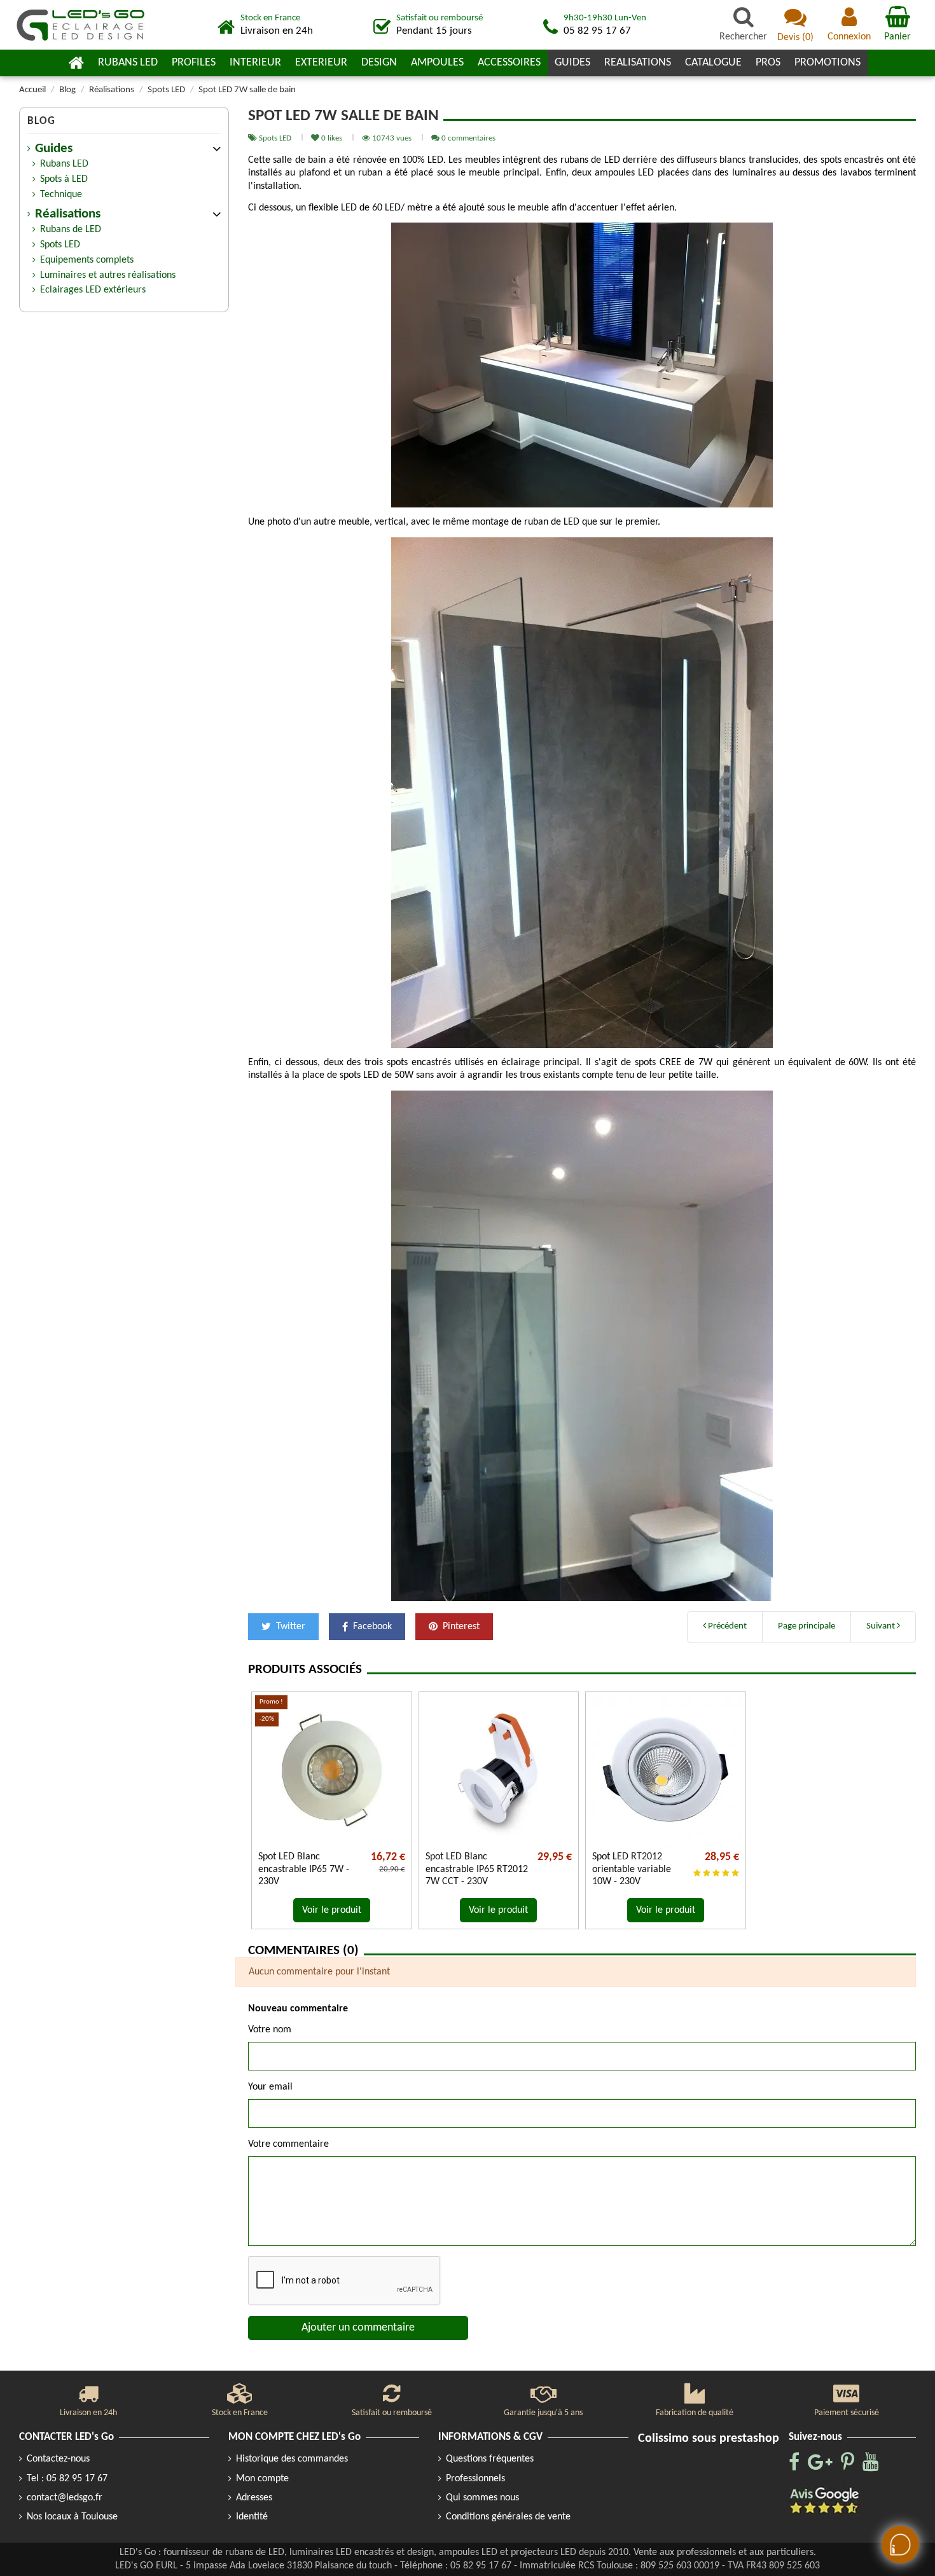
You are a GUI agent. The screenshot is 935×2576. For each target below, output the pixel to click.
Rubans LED (64, 164)
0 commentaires (468, 138)
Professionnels (475, 2479)
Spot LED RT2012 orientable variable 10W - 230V (632, 1869)
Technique (61, 195)
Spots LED (276, 138)
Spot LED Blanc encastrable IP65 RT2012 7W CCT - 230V (477, 1869)
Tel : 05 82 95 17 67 (67, 2479)
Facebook (371, 1627)
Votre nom (270, 2030)
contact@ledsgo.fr (65, 2498)
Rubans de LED (71, 230)
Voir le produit (332, 1910)
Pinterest (460, 1627)
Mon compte (262, 2479)
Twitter (289, 1627)
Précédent (726, 1626)
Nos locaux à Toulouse (72, 2517)
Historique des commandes (292, 2459)
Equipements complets (87, 260)
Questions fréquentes (490, 2459)
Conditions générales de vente (508, 2517)
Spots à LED (64, 179)
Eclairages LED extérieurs (93, 290)
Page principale (807, 1626)
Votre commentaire (288, 2144)
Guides (54, 149)
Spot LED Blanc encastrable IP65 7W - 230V (304, 1869)
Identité (252, 2517)
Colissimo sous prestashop (709, 2439)
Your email (270, 2087)
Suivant (882, 1626)
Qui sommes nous (482, 2498)
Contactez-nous (58, 2459)
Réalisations (68, 214)
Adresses (254, 2498)
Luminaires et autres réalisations (108, 275)
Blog (41, 121)
